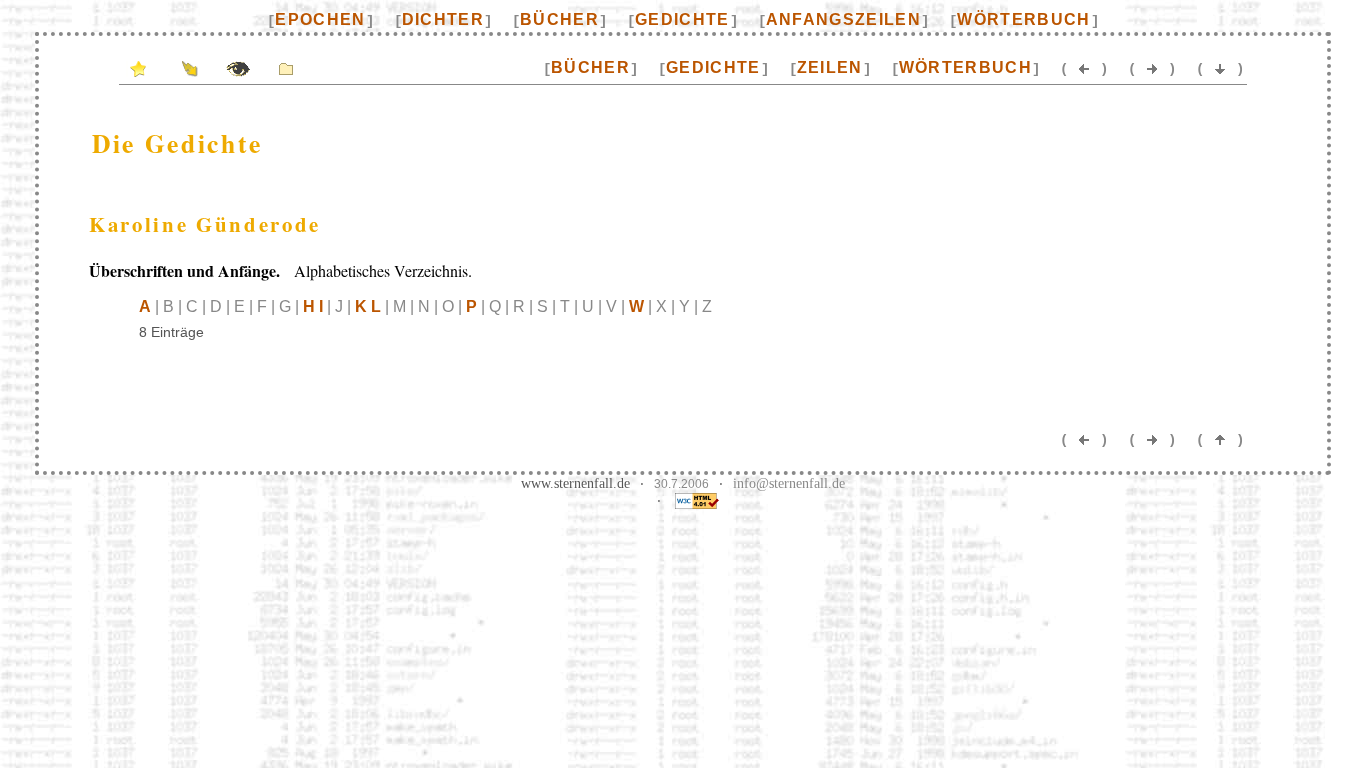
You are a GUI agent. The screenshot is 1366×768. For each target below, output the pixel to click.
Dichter (443, 19)
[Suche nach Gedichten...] (238, 67)
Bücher (559, 19)
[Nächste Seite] (1152, 67)
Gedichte (682, 19)
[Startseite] (138, 67)
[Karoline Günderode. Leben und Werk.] (286, 67)
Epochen (320, 19)
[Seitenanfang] (1220, 438)
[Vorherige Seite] (1084, 67)
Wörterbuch (1023, 19)
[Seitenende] (1220, 67)
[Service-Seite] (190, 67)
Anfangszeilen (843, 19)
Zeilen (830, 67)
